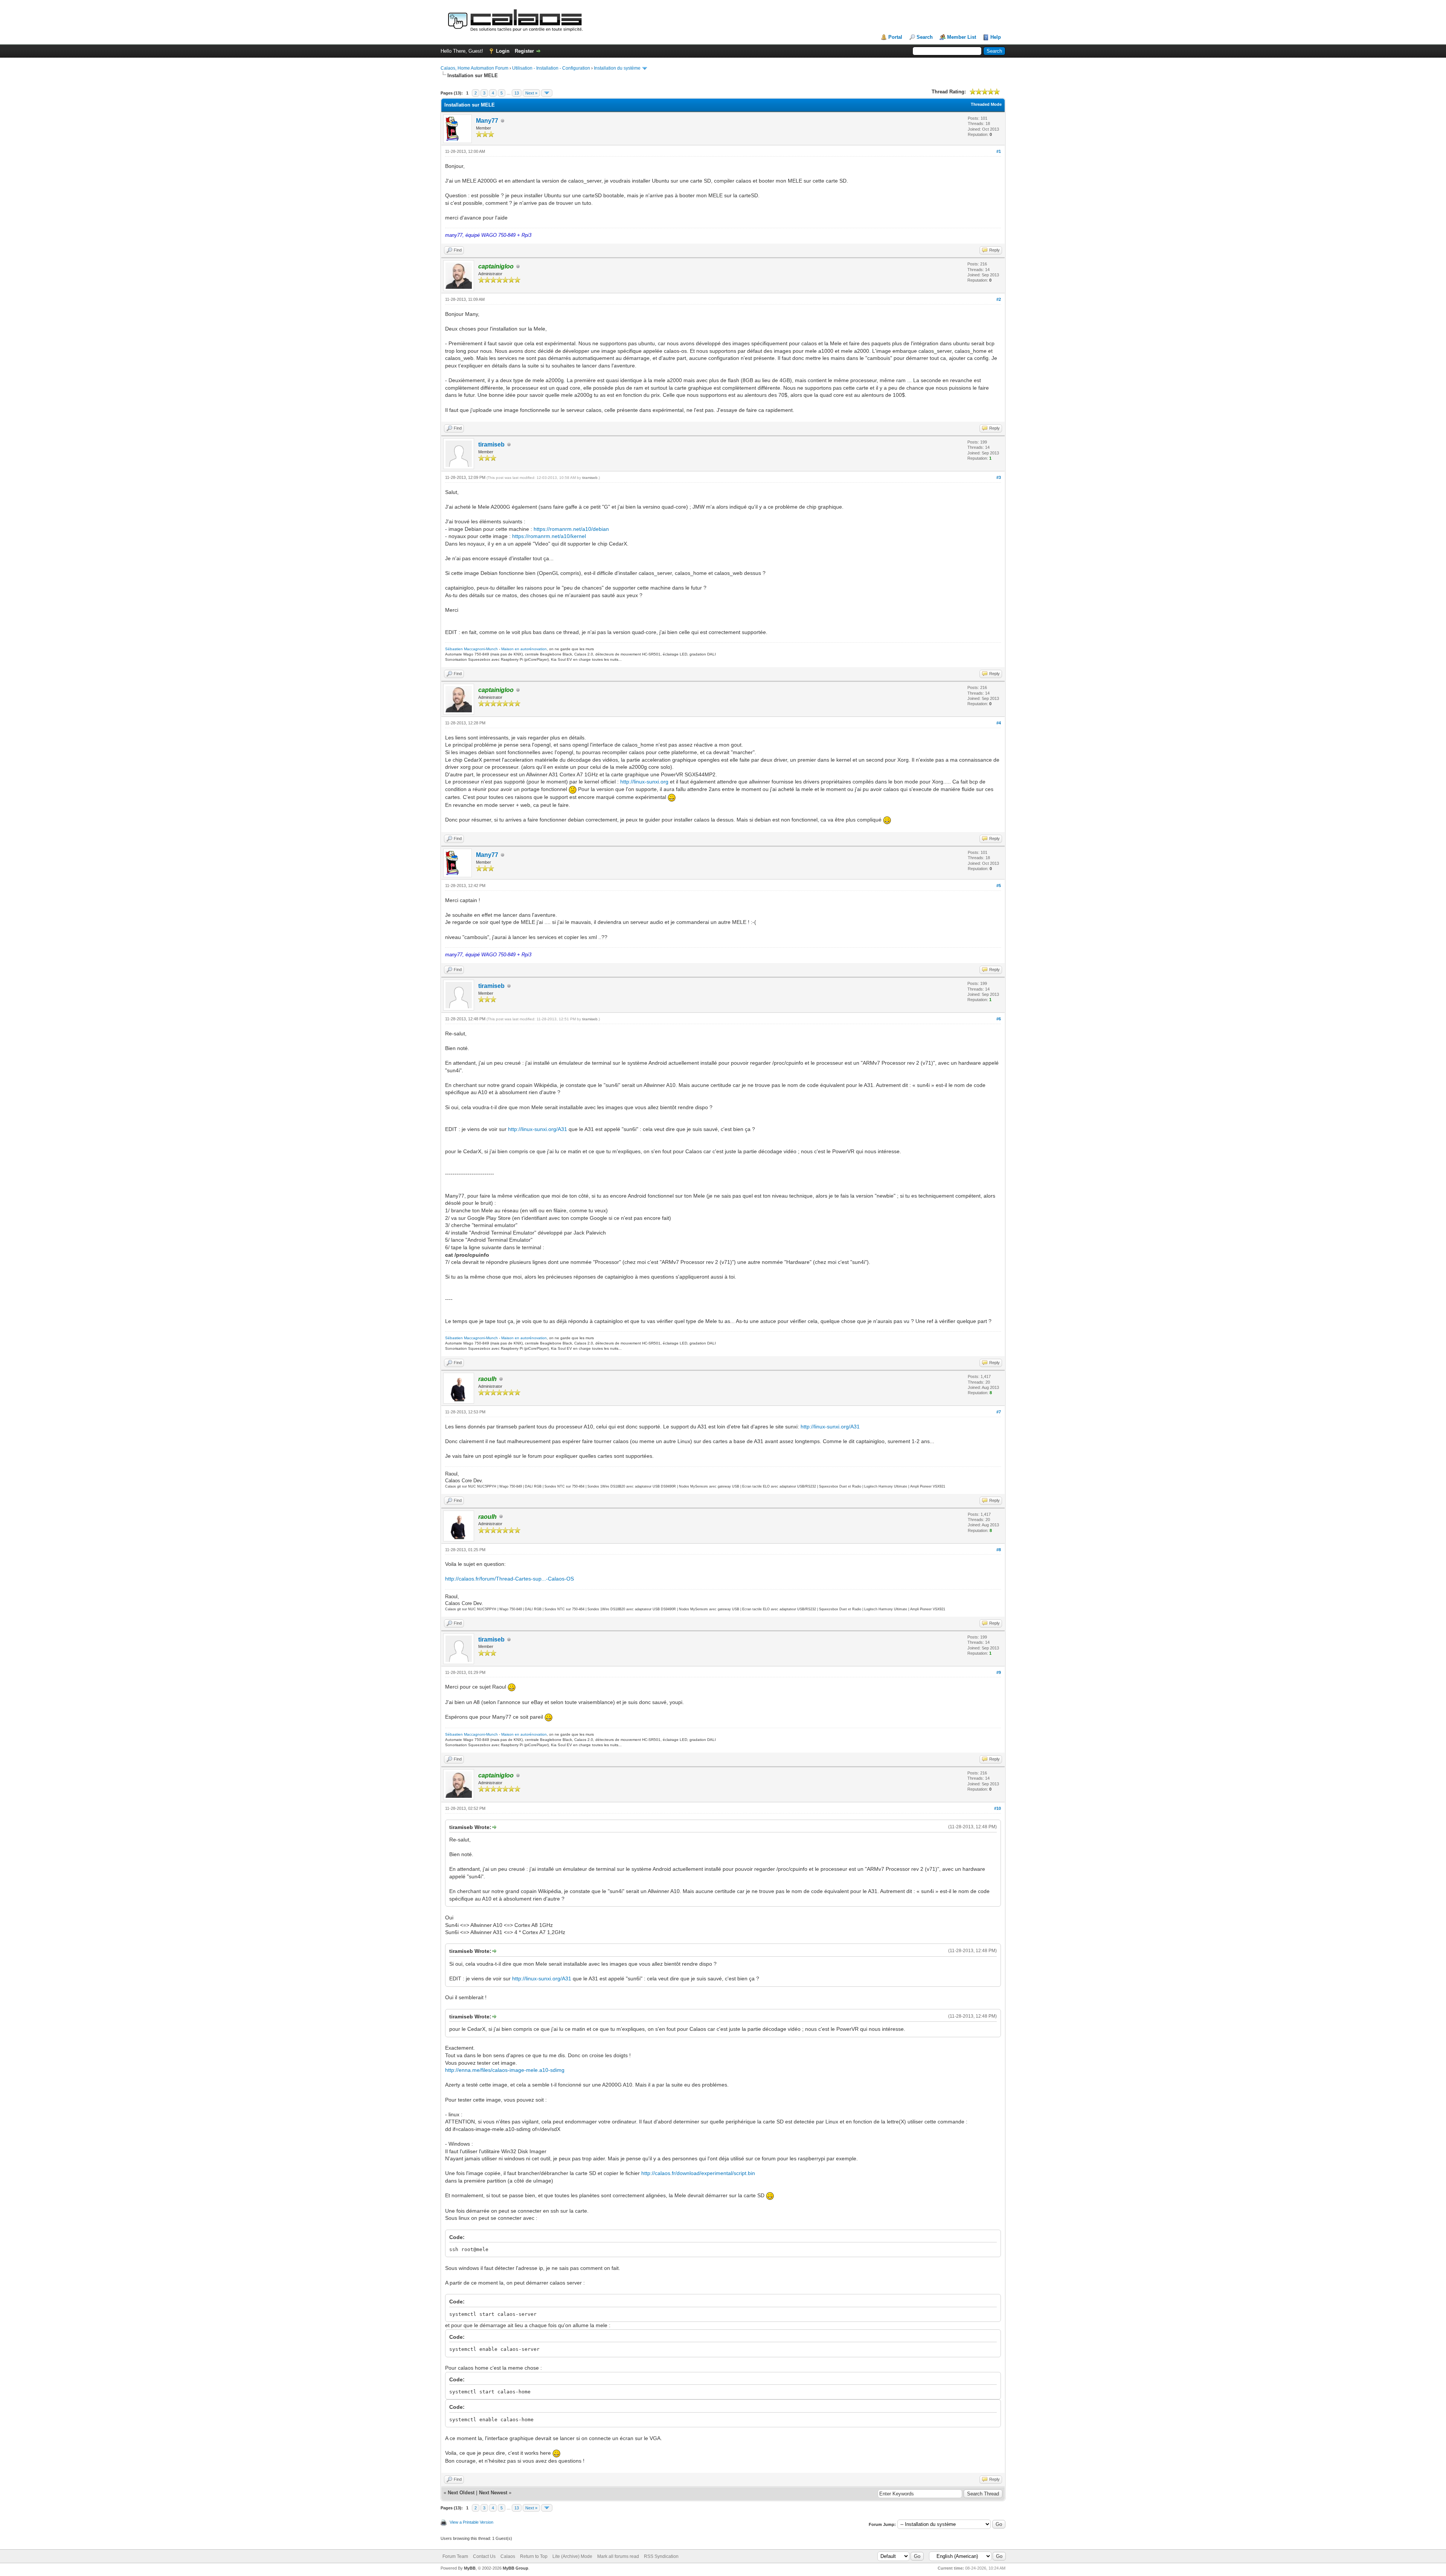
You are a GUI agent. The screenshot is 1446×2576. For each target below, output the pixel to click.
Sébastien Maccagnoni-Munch (471, 649)
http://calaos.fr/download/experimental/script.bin (698, 2173)
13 (517, 93)
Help (996, 37)
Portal (895, 37)
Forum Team (455, 2556)
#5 (999, 886)
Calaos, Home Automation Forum (474, 68)
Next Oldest (461, 2493)
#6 (999, 1019)
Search (925, 37)
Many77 (487, 121)
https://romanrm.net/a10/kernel (549, 536)
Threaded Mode (986, 104)
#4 (999, 723)
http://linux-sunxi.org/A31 (538, 1129)
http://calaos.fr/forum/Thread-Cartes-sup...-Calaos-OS (509, 1579)
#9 (999, 1672)
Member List (962, 37)
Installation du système (617, 68)
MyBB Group (516, 2568)
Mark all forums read (618, 2556)
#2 (999, 299)
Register (524, 51)
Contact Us (484, 2556)
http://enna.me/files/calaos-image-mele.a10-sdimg (505, 2070)
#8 (999, 1550)
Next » (531, 93)
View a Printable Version (471, 2522)
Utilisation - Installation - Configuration (551, 68)
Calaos (508, 2556)
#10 (998, 1808)
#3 (999, 477)
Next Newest (493, 2493)
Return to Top (534, 2556)
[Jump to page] (547, 93)
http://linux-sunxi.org (644, 782)
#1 (999, 151)
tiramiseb (491, 444)
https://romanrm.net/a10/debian (571, 529)
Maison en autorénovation (524, 649)
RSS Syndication (661, 2556)
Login (503, 51)
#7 (999, 1412)
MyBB (470, 2568)
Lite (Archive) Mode (572, 2556)
